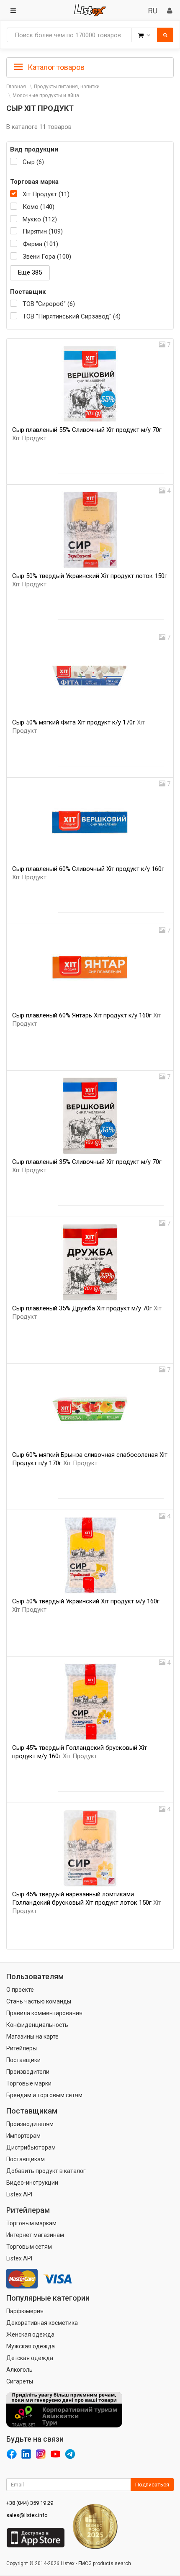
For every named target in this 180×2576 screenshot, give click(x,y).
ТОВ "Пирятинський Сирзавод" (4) (72, 316)
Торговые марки (29, 2083)
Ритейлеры (22, 2048)
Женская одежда (30, 2335)
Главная (16, 87)
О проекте (20, 1990)
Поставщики (23, 2060)
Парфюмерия (25, 2311)
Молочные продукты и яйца (46, 95)
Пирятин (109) (43, 231)
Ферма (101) (40, 244)
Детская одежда (30, 2358)
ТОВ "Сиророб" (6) (49, 304)
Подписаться (152, 2485)
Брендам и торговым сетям (44, 2095)
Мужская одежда (31, 2346)
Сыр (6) (33, 162)
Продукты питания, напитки (67, 87)
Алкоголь (19, 2370)
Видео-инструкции (32, 2183)
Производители (28, 2072)
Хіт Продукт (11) (46, 194)
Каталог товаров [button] (55, 67)
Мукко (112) (40, 219)
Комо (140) (39, 207)
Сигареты (20, 2381)
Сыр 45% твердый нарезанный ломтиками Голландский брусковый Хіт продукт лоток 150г (87, 1903)
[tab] (90, 67)
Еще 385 (30, 272)
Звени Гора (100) (47, 257)
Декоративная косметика (42, 2323)
